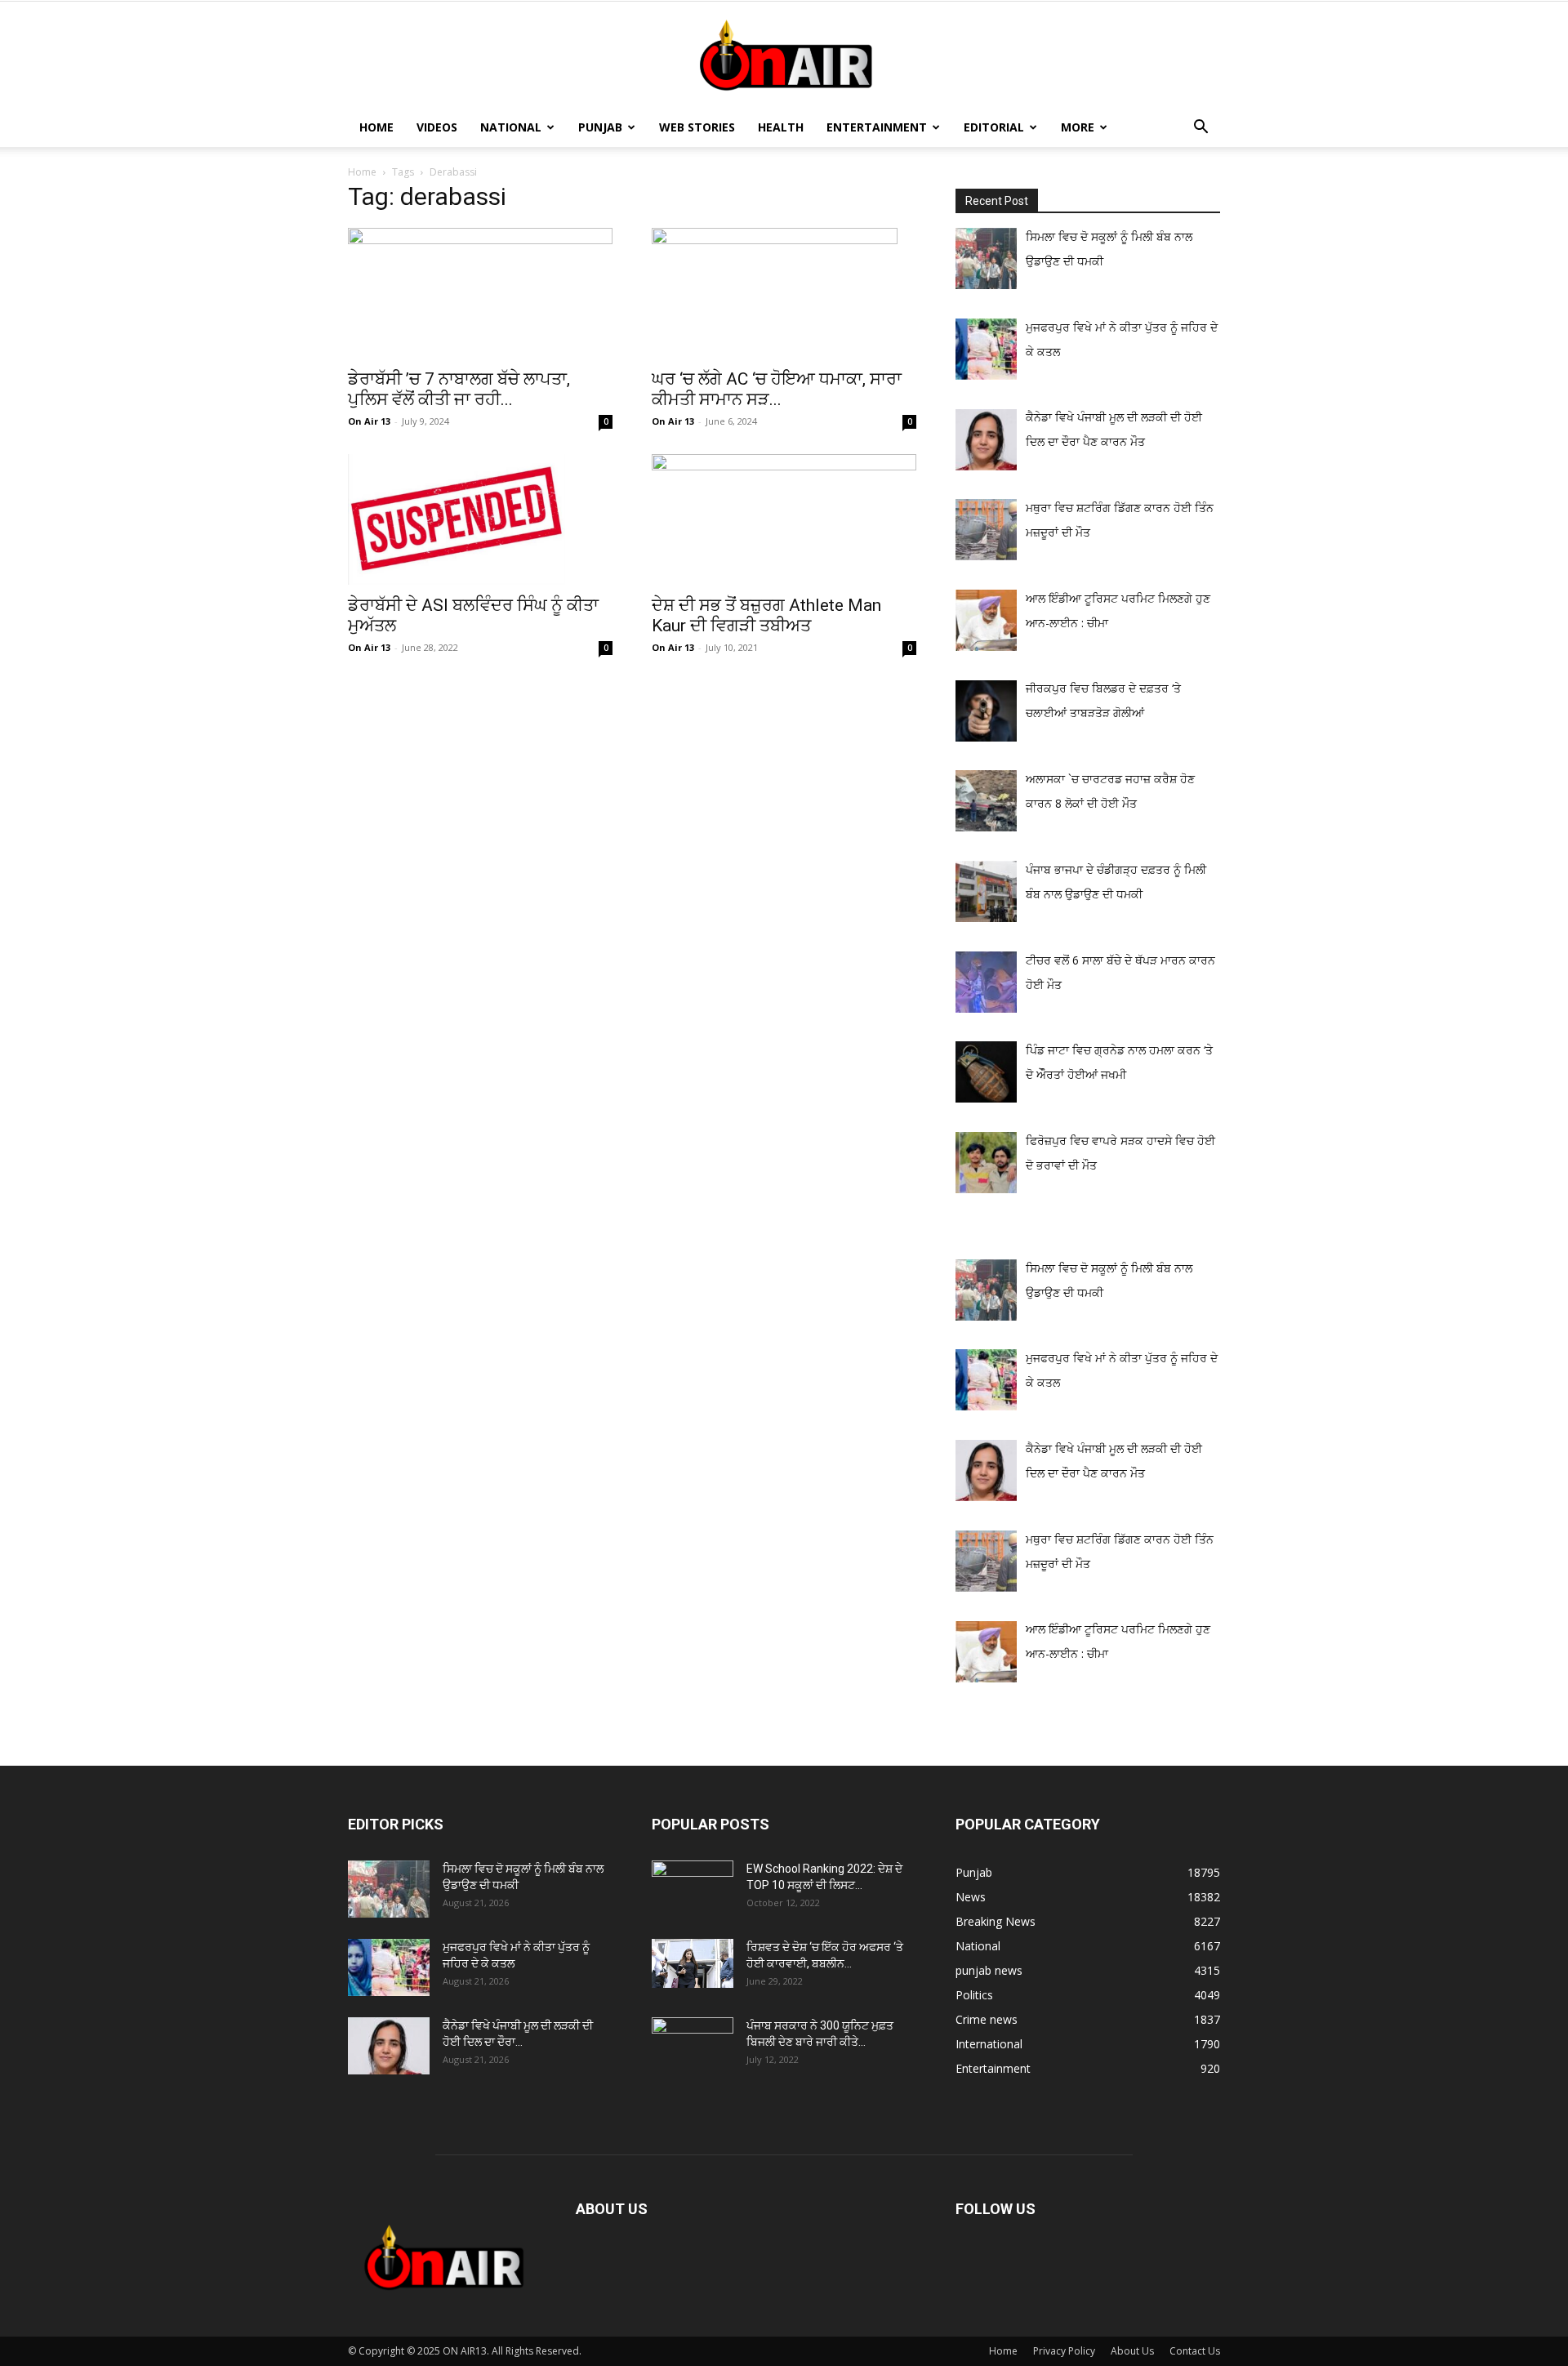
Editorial (994, 127)
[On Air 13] (784, 56)
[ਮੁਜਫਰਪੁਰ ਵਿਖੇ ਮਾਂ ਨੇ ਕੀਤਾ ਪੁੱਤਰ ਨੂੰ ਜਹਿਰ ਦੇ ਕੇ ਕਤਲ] (389, 1967)
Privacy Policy (1064, 2351)
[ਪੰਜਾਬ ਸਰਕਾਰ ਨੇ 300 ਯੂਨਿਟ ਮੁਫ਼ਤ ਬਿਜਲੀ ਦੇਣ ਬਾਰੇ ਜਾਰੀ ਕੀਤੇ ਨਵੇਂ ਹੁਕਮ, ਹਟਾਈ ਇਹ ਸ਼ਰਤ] (693, 2042)
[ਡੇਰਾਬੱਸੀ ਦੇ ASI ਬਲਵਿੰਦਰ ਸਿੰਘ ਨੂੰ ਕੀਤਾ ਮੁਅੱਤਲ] (480, 519)
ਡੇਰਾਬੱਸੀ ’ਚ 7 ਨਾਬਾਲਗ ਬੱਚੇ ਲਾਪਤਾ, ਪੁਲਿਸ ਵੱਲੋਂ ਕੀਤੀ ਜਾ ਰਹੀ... (459, 389)
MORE (1078, 127)
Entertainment (877, 127)
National (511, 127)
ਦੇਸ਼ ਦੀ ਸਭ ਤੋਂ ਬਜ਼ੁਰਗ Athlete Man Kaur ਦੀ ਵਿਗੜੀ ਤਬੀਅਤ (766, 615)
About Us (1132, 2351)
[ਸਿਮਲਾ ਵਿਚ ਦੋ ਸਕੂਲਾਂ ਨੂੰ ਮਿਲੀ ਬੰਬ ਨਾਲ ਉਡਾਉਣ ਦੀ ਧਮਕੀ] (389, 1889)
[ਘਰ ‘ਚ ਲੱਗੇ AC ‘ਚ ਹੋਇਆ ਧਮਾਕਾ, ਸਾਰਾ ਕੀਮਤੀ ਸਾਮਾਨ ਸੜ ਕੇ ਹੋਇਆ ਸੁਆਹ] (784, 293)
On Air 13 (369, 421)
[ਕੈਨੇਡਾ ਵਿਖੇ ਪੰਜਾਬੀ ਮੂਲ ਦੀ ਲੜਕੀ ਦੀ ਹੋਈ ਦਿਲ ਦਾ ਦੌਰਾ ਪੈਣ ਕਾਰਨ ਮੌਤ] (389, 2046)
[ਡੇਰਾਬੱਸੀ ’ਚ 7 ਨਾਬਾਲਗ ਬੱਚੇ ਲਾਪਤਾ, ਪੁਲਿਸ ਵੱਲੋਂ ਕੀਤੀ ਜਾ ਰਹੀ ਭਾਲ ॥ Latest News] (480, 293)
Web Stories (697, 127)
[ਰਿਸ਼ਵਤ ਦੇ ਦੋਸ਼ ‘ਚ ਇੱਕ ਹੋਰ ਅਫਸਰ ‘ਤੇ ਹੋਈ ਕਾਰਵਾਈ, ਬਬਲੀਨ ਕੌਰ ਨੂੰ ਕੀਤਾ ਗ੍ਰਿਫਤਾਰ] (693, 1963)
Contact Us (1195, 2351)
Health (781, 127)
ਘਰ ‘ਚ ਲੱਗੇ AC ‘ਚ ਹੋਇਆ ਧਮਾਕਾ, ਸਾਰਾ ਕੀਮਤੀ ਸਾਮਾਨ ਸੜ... (777, 389)
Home (376, 127)
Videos (437, 127)
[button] (1200, 129)
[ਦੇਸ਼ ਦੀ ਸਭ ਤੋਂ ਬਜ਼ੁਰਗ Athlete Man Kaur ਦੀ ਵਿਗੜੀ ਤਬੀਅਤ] (784, 519)
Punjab (600, 127)
